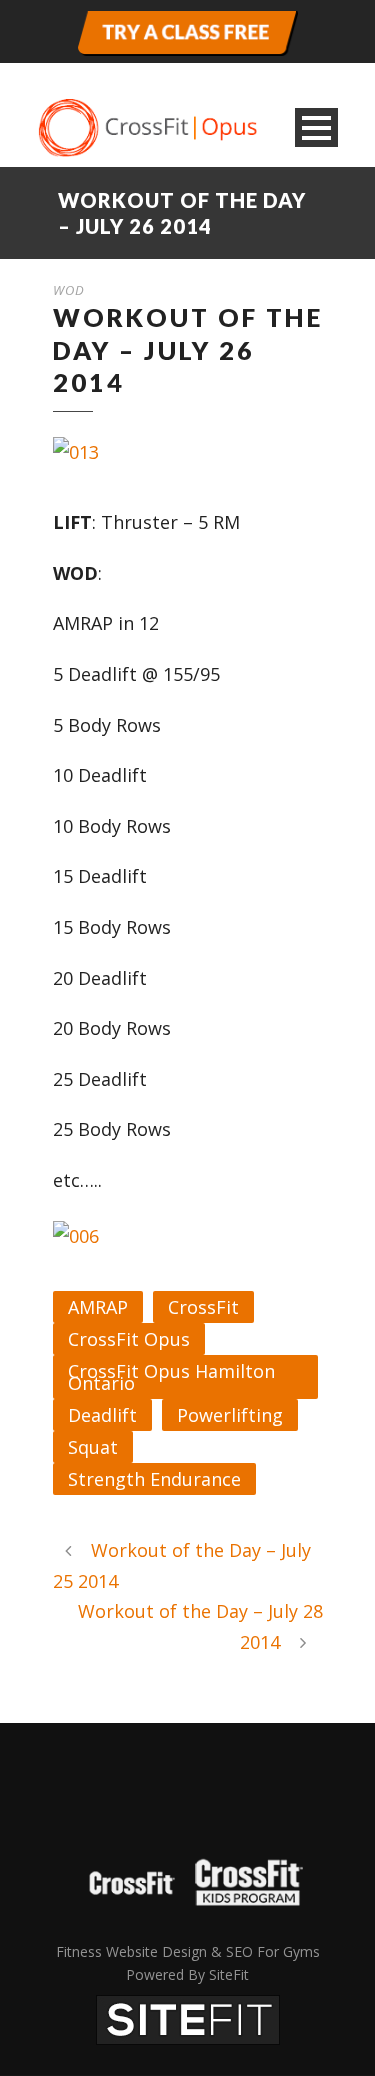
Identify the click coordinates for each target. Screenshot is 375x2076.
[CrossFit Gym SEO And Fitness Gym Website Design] (188, 2018)
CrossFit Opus (129, 1339)
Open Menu (316, 127)
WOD (69, 290)
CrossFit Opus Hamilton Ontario (171, 1377)
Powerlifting (230, 1415)
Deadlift (102, 1415)
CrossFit (203, 1307)
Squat (93, 1447)
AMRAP (98, 1307)
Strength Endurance (154, 1479)
